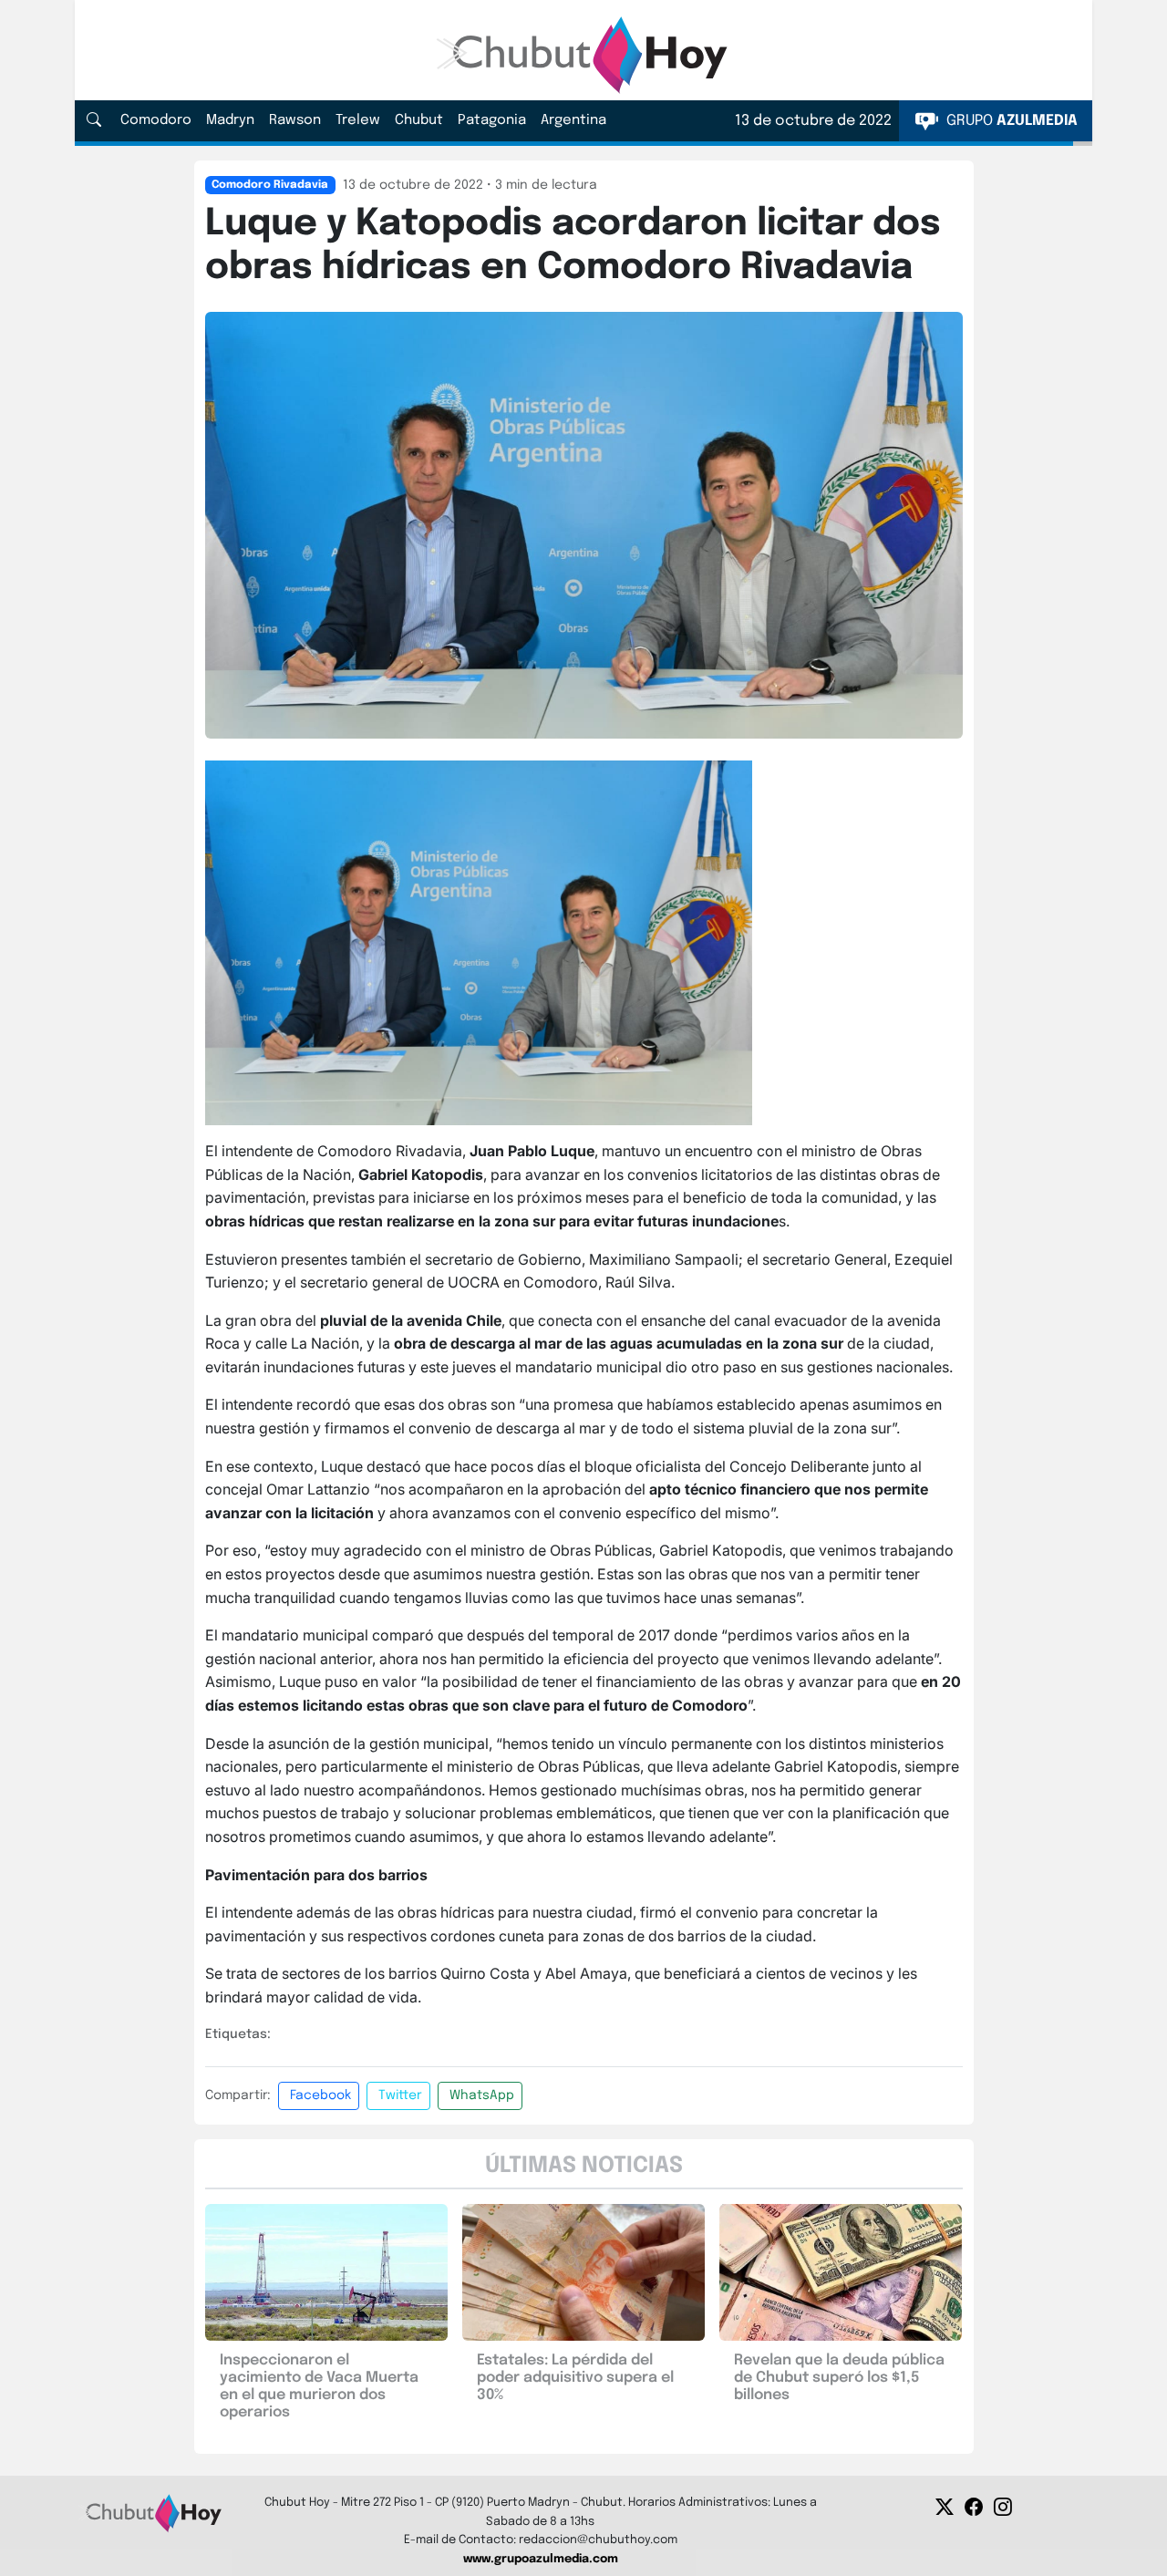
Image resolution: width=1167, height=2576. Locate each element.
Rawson (295, 120)
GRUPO (1010, 121)
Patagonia (492, 120)
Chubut (419, 120)
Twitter (400, 2095)
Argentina (573, 120)
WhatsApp (482, 2095)
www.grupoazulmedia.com (541, 2559)
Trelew (358, 120)
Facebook (320, 2095)
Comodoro (156, 120)
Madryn (230, 120)
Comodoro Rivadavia (270, 185)
